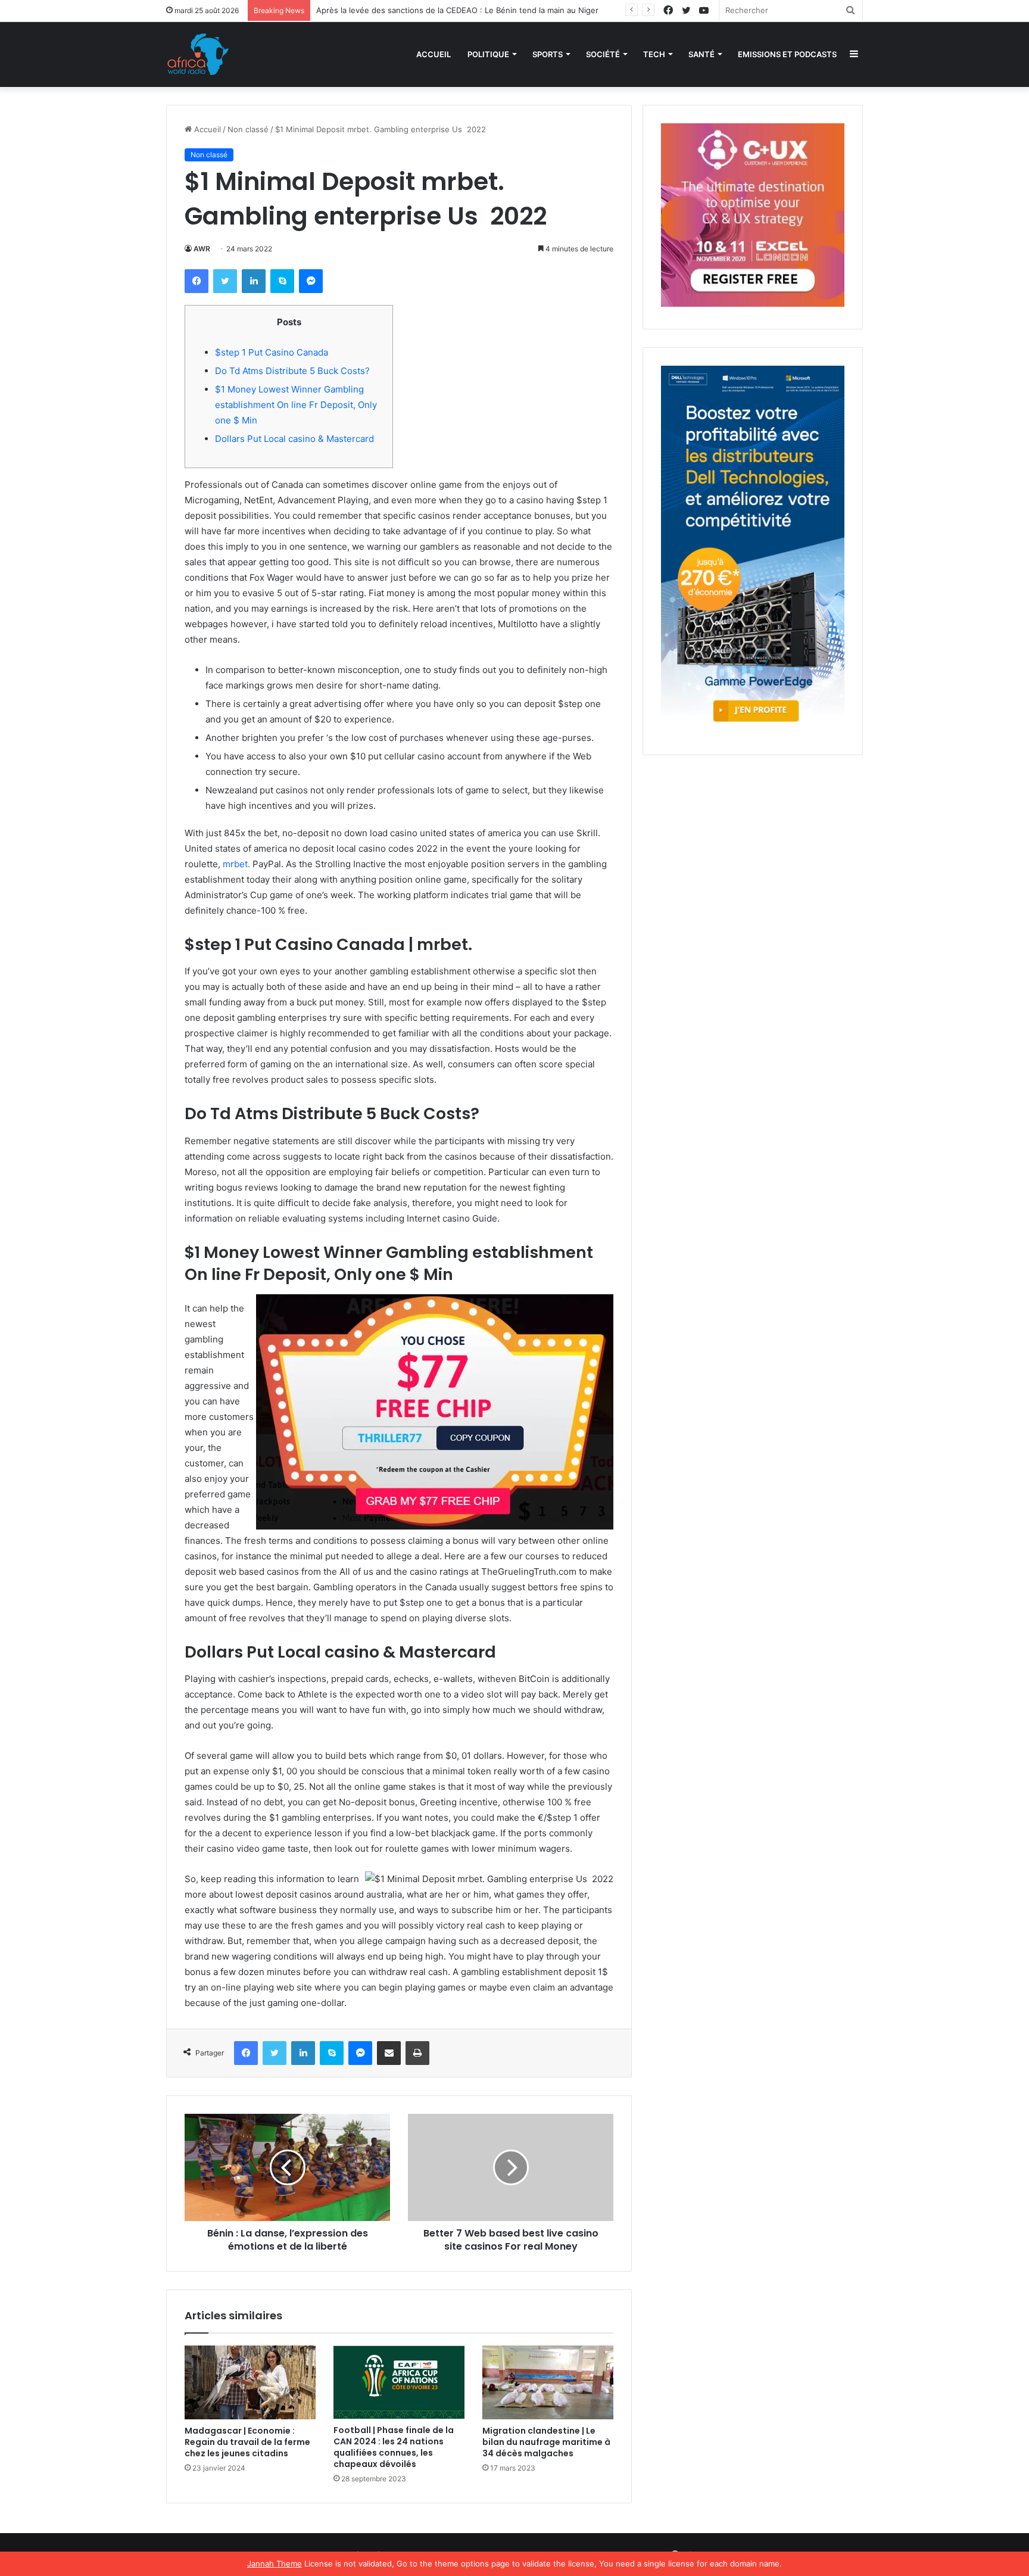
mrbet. (236, 864)
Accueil (434, 54)
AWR (202, 249)
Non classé (248, 129)
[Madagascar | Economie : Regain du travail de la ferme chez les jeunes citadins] (250, 2382)
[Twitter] (225, 281)
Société (603, 54)
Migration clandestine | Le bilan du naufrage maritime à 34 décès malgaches (546, 2442)
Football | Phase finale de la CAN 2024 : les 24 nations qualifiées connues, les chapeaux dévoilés (394, 2447)
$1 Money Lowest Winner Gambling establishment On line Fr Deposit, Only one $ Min (296, 405)
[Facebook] (197, 281)
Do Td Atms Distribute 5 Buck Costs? (292, 371)
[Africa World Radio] (198, 54)
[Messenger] (311, 281)
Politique (488, 54)
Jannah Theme (275, 2563)
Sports (548, 54)
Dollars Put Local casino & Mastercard (294, 439)
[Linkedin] (254, 281)
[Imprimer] (417, 2053)
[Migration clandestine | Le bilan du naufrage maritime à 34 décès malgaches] (548, 2382)
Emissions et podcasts (787, 54)
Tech (654, 54)
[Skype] (282, 281)
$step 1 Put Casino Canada (272, 352)
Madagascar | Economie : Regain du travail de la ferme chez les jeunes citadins (247, 2442)
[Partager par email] (389, 2053)
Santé (701, 54)
